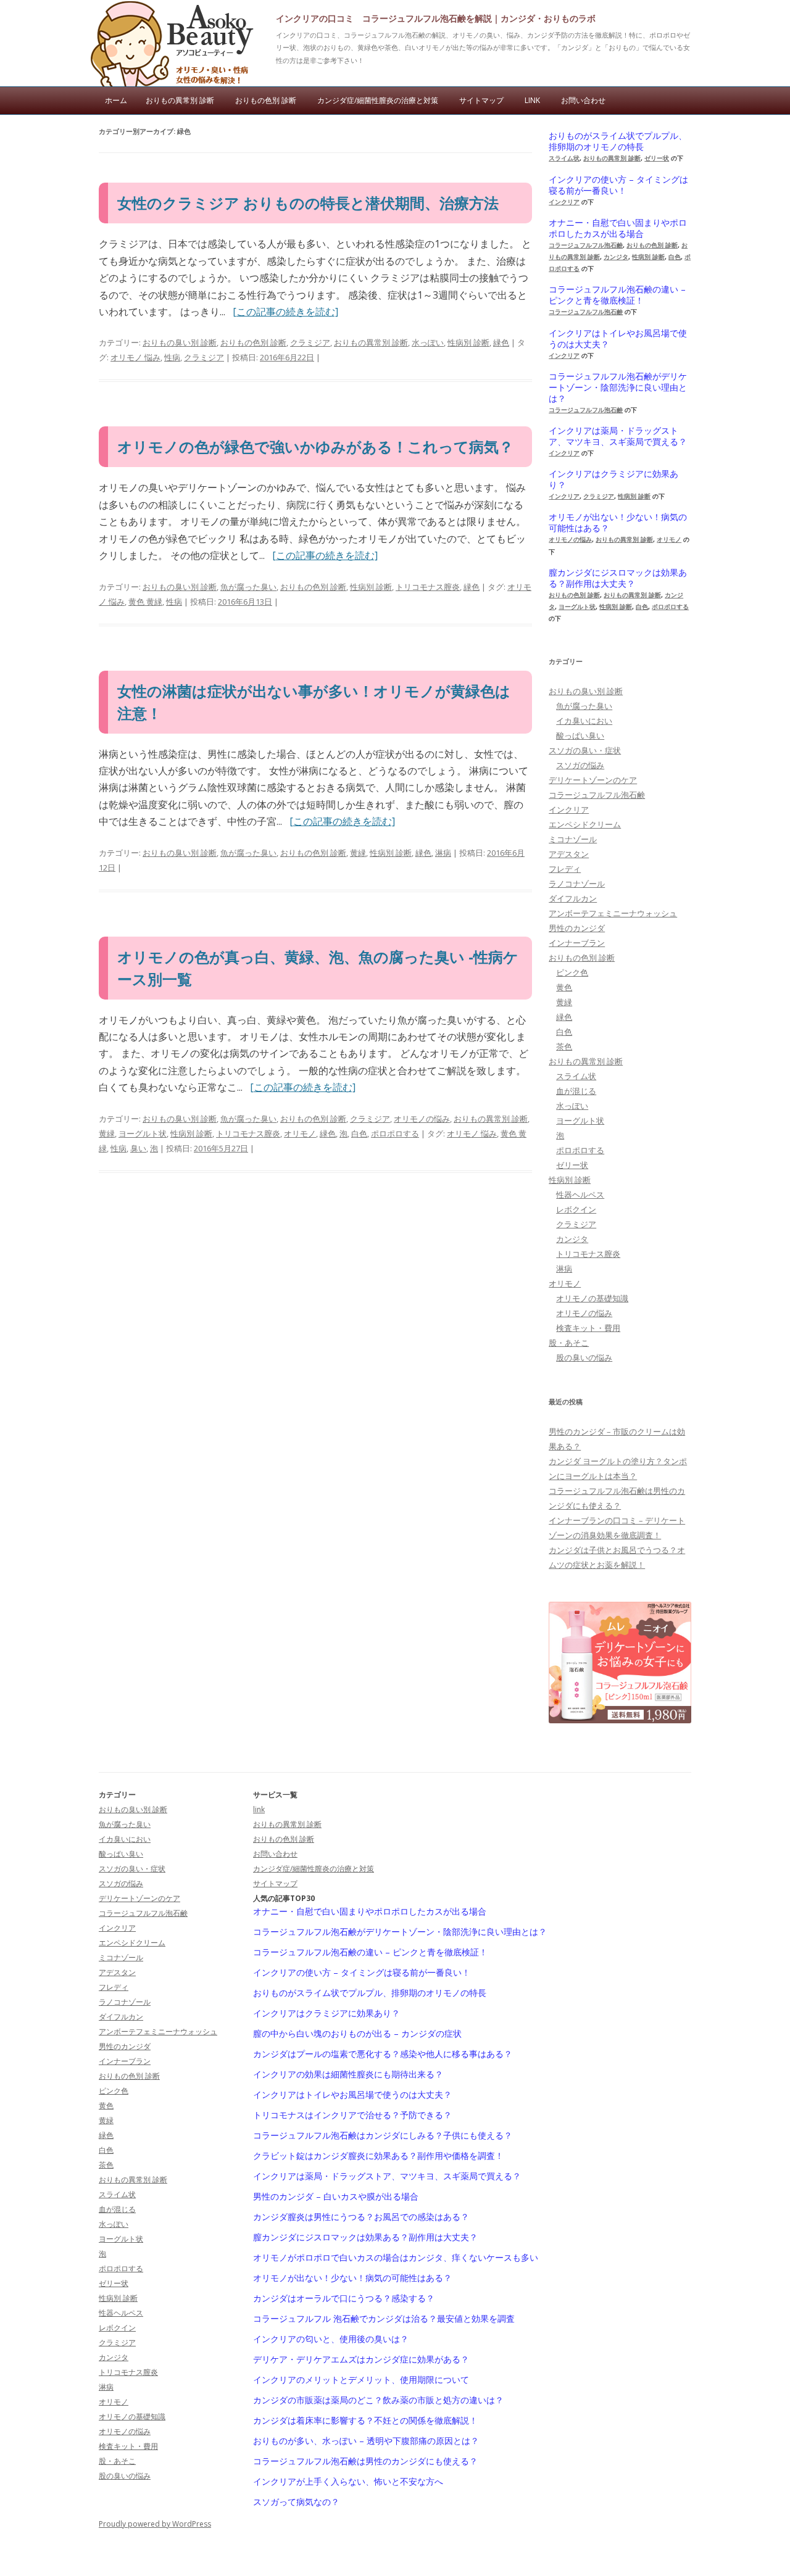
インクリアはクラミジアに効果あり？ (613, 479)
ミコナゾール (573, 839)
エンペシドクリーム (585, 824)
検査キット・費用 (588, 1328)
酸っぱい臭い (580, 735)
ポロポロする (395, 1133)
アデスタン (569, 854)
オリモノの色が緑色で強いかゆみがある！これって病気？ (315, 446)
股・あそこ (569, 1343)
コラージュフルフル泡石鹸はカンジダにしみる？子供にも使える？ (383, 2135)
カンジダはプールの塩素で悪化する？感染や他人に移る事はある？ (383, 2054)
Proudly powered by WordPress (155, 2524)
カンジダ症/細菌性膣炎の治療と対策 (378, 100)
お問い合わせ (583, 100)
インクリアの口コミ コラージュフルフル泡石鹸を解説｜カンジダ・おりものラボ (436, 18)
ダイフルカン (573, 898)
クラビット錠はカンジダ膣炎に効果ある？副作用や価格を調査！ (378, 2156)
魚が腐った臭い (248, 587)
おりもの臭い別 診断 (180, 342)
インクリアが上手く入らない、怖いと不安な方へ (348, 2482)
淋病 (443, 853)
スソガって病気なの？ (296, 2502)
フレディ (565, 869)
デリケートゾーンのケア (593, 780)
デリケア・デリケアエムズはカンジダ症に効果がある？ (361, 2359)
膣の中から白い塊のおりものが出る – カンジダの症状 (357, 2034)
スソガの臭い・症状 (585, 750)
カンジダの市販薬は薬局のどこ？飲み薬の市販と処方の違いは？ (378, 2400)
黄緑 (358, 853)
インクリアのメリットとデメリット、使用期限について (361, 2380)
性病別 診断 (468, 342)
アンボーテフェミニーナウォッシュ (613, 913)
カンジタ (616, 257)
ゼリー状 (657, 158)
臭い (138, 1148)
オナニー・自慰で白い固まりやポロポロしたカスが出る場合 (618, 228)
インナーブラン (577, 943)
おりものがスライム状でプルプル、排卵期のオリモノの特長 (618, 141)
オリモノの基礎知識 (592, 1298)
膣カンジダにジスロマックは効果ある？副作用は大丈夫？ (618, 578)
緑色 (501, 342)
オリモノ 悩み (135, 357)
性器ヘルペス (580, 1195)
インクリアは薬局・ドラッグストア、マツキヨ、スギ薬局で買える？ (618, 436)
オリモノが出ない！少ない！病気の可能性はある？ (618, 523)
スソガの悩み (580, 765)
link (532, 100)
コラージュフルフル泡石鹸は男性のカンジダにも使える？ (365, 2461)
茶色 (564, 1046)
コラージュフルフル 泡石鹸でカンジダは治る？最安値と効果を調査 (384, 2319)
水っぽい (428, 342)
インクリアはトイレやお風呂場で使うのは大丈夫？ (618, 339)
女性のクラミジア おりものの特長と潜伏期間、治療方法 (308, 203)
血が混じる (576, 1091)
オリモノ (300, 1133)
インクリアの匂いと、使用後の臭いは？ (331, 2339)
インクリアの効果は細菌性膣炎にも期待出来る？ (348, 2074)
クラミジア (310, 342)
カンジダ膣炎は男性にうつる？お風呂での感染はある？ (361, 2217)
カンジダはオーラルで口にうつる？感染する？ (344, 2298)
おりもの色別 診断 (266, 100)
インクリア (564, 202)
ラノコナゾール (577, 884)
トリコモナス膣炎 (428, 587)
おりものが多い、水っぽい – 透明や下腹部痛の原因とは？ (366, 2441)
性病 (172, 357)
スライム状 (564, 158)
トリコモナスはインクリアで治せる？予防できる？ (352, 2115)
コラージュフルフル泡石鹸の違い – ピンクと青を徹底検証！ (617, 295)
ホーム (116, 100)
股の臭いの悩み (584, 1357)
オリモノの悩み (422, 1119)
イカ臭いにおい (584, 721)
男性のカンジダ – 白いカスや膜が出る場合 (336, 2197)
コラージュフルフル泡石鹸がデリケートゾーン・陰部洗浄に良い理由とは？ (618, 387)
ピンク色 (572, 972)
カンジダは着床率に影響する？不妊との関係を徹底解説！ (365, 2421)
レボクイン (576, 1209)
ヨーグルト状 (143, 1133)
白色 (359, 1133)
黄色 (564, 987)
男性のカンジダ (577, 928)
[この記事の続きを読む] (285, 312)
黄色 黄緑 (145, 602)
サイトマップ (481, 100)
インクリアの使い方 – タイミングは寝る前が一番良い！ (618, 185)
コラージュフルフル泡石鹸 (586, 245)
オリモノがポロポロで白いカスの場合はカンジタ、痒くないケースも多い (396, 2258)
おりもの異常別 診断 (180, 100)
